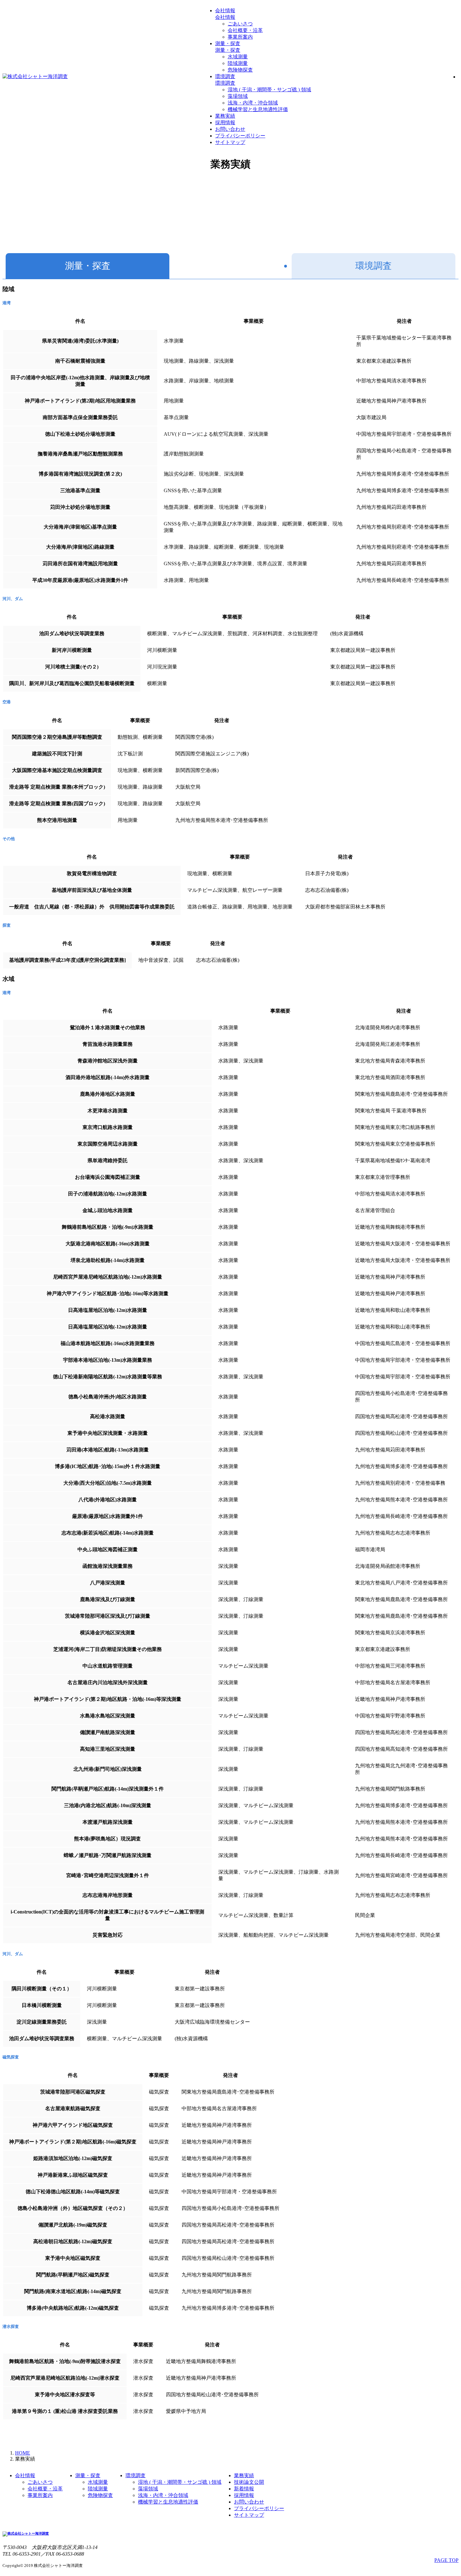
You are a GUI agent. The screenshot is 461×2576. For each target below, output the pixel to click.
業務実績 (225, 116)
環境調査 (225, 76)
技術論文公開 (249, 2482)
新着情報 (244, 2489)
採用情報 (225, 122)
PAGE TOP (446, 2560)
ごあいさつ (240, 24)
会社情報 (225, 11)
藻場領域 (238, 96)
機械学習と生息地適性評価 (258, 109)
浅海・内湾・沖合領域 (253, 103)
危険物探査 (240, 70)
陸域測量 (238, 63)
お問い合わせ (230, 129)
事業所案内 (240, 37)
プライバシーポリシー (240, 136)
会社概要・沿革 (245, 30)
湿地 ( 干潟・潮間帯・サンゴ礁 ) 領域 (269, 90)
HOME (23, 2453)
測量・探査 (228, 43)
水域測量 (238, 57)
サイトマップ (230, 142)
